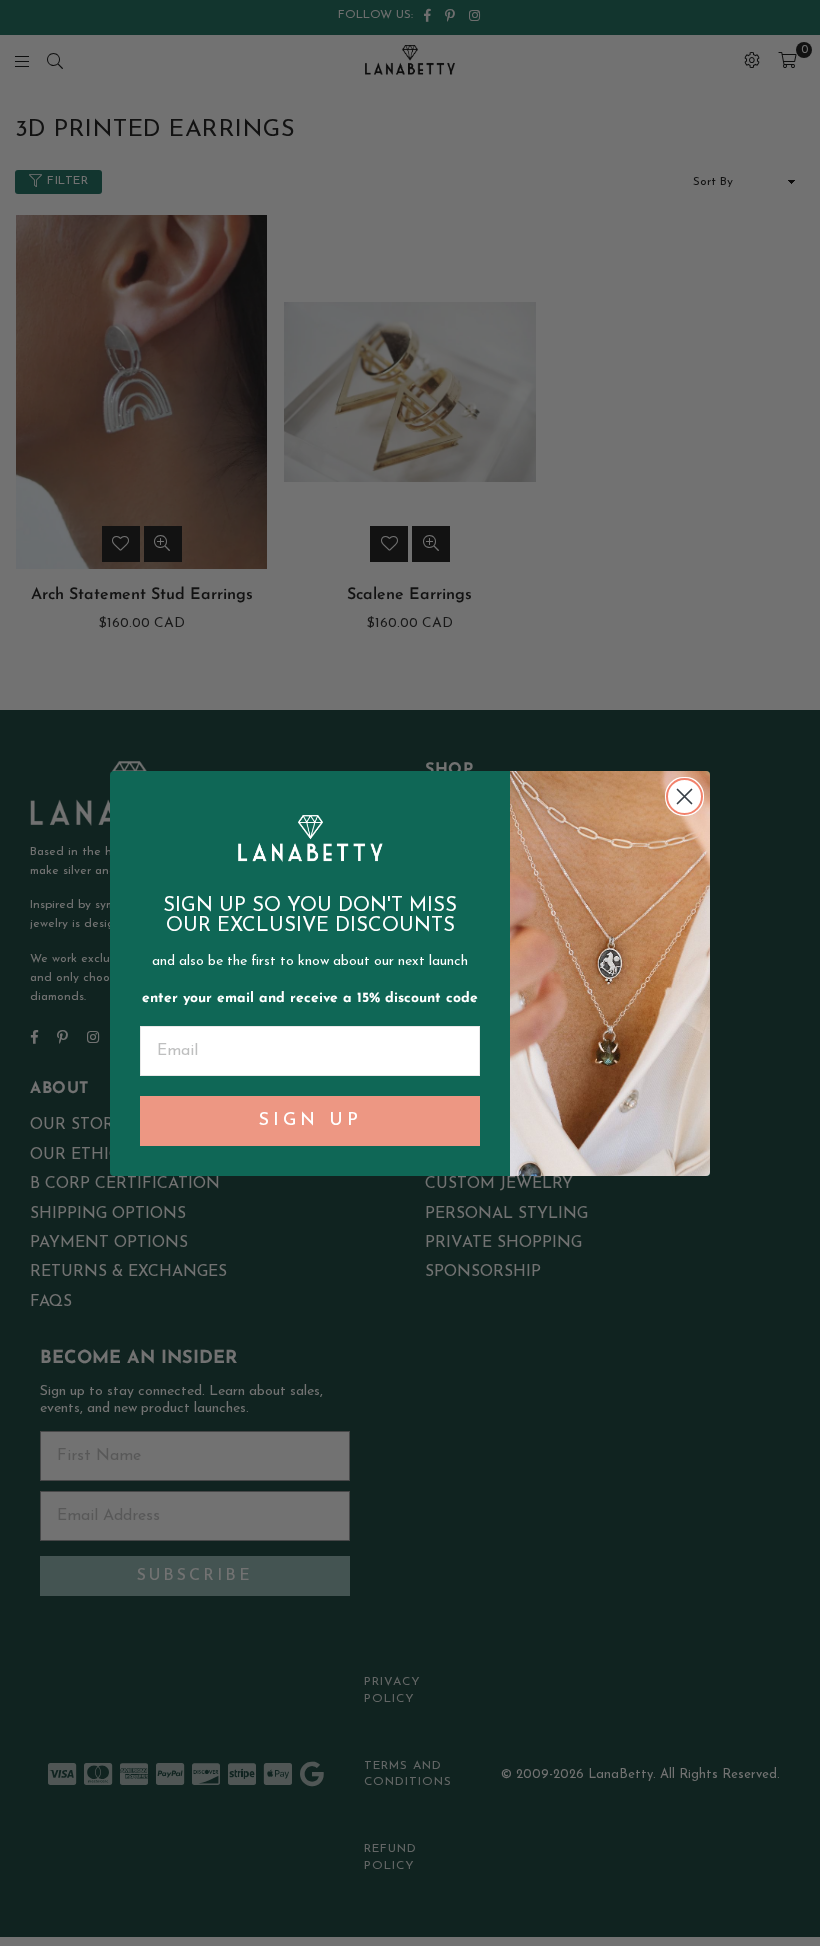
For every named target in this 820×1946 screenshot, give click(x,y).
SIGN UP (310, 1121)
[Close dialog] (684, 796)
